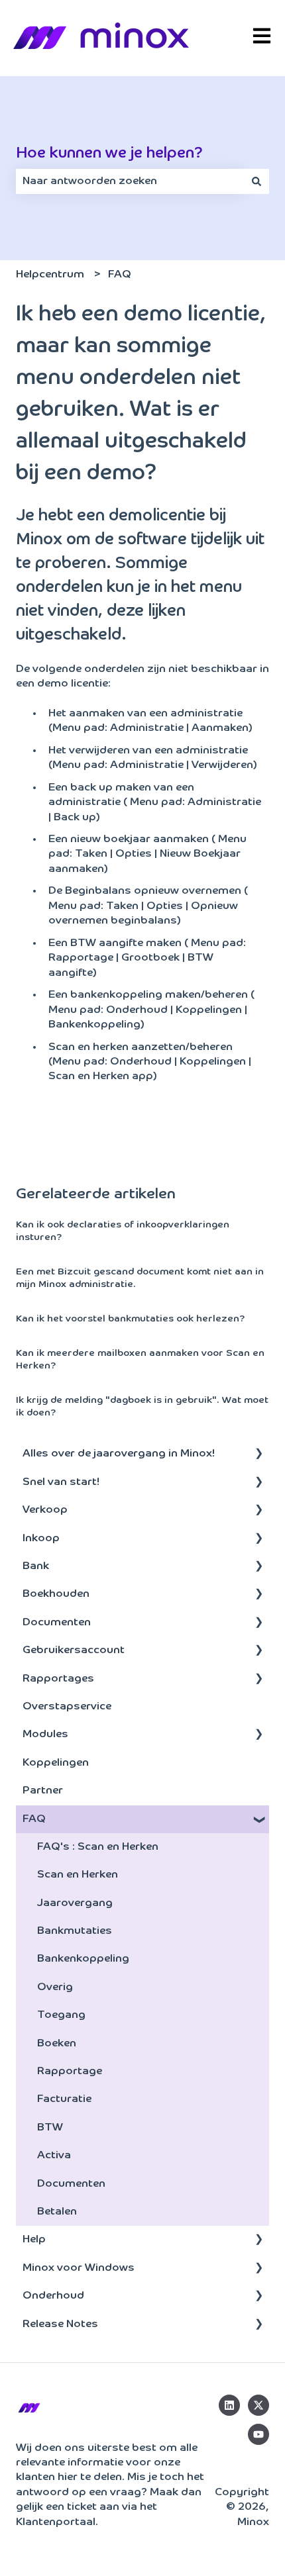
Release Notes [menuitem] (60, 2324)
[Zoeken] (256, 181)
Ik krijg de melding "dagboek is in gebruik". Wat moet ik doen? (142, 1407)
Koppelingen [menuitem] (56, 1763)
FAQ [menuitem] (34, 1819)
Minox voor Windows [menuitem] (79, 2268)
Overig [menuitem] (55, 1987)
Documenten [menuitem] (57, 1623)
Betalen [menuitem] (57, 2212)
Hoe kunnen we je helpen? (109, 153)
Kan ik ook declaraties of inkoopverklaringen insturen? (123, 1231)
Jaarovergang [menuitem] (75, 1903)
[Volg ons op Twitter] (258, 2405)
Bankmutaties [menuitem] (75, 1931)
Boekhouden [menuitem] (56, 1594)
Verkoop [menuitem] (45, 1510)
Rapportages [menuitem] (58, 1679)
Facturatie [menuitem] (64, 2099)
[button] (258, 1455)
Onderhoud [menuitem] (53, 2296)
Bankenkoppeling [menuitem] (83, 1959)
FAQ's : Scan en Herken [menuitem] (98, 1847)
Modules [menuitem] (45, 1735)
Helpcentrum (50, 275)
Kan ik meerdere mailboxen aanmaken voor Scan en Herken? (140, 1360)
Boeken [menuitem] (57, 2044)
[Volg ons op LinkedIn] (229, 2405)
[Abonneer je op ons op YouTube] (258, 2434)
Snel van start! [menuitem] (61, 1482)
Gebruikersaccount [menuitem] (74, 1650)
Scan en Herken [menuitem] (78, 1875)
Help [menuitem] (34, 2240)
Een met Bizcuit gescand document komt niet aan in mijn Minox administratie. (140, 1278)
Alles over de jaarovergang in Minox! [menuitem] (119, 1454)
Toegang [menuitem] (61, 2015)
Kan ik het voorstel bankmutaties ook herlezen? (130, 1319)
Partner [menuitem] (43, 1791)
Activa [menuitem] (54, 2156)
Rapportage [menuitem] (70, 2072)
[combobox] (130, 181)
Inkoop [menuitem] (41, 1539)
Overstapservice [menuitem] (67, 1707)
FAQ (120, 275)
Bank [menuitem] (36, 1566)
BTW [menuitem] (50, 2128)
